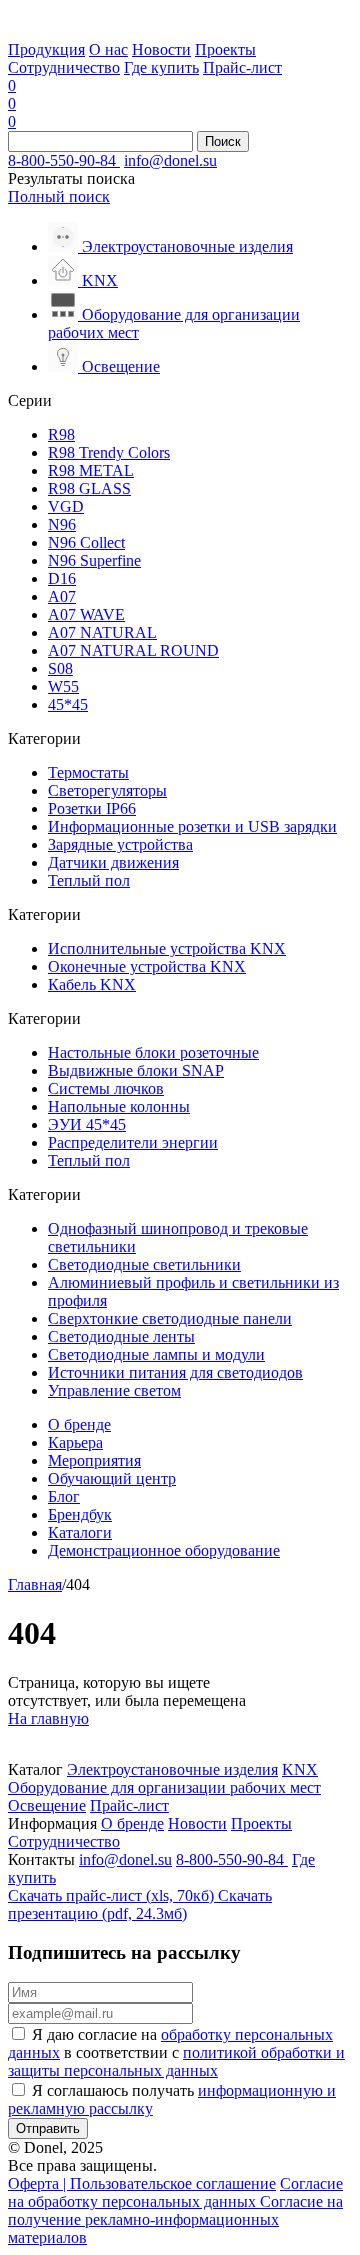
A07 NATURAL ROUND (133, 650)
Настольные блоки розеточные (153, 1052)
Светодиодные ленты (121, 1336)
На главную (48, 1718)
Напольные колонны (119, 1106)
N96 (62, 524)
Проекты (225, 49)
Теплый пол (89, 880)
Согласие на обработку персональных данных (175, 2192)
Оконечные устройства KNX (147, 966)
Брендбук (80, 1514)
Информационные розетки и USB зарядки (192, 826)
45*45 (68, 704)
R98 (61, 434)
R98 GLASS (89, 488)
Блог (64, 1496)
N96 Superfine (94, 560)
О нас (108, 49)
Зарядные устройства (120, 844)
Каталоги (80, 1532)
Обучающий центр (112, 1478)
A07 (62, 596)
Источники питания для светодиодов (175, 1372)
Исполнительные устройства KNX (167, 948)
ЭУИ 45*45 (87, 1124)
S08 (60, 668)
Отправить (48, 2128)
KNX (300, 1769)
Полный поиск (59, 196)
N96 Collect (86, 542)
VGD (66, 506)
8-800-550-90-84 (64, 160)
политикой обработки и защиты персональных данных (176, 2061)
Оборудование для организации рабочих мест (164, 1787)
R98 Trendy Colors (109, 452)
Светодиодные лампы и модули (156, 1354)
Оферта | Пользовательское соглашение (142, 2183)
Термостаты (88, 772)
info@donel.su (170, 160)
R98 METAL (91, 470)
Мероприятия (94, 1460)
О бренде (79, 1424)
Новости (161, 49)
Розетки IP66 (92, 808)
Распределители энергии (133, 1142)
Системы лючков (106, 1088)
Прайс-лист (242, 67)
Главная (35, 1584)
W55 (63, 686)
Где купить (161, 67)
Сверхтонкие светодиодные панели (170, 1318)
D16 (62, 578)
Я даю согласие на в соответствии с (176, 2052)
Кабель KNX (92, 984)
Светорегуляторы (107, 790)
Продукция (46, 49)
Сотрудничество (64, 67)
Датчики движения (113, 862)
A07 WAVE (86, 614)
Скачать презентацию (140, 1904)
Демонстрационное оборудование (164, 1550)
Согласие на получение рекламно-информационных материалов (175, 2219)
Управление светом (114, 1390)
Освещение (47, 1805)
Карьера (75, 1442)
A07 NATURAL (102, 632)
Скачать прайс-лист (111, 1895)
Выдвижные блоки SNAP (136, 1070)
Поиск (223, 141)
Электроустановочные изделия (172, 1769)
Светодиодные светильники (144, 1264)
